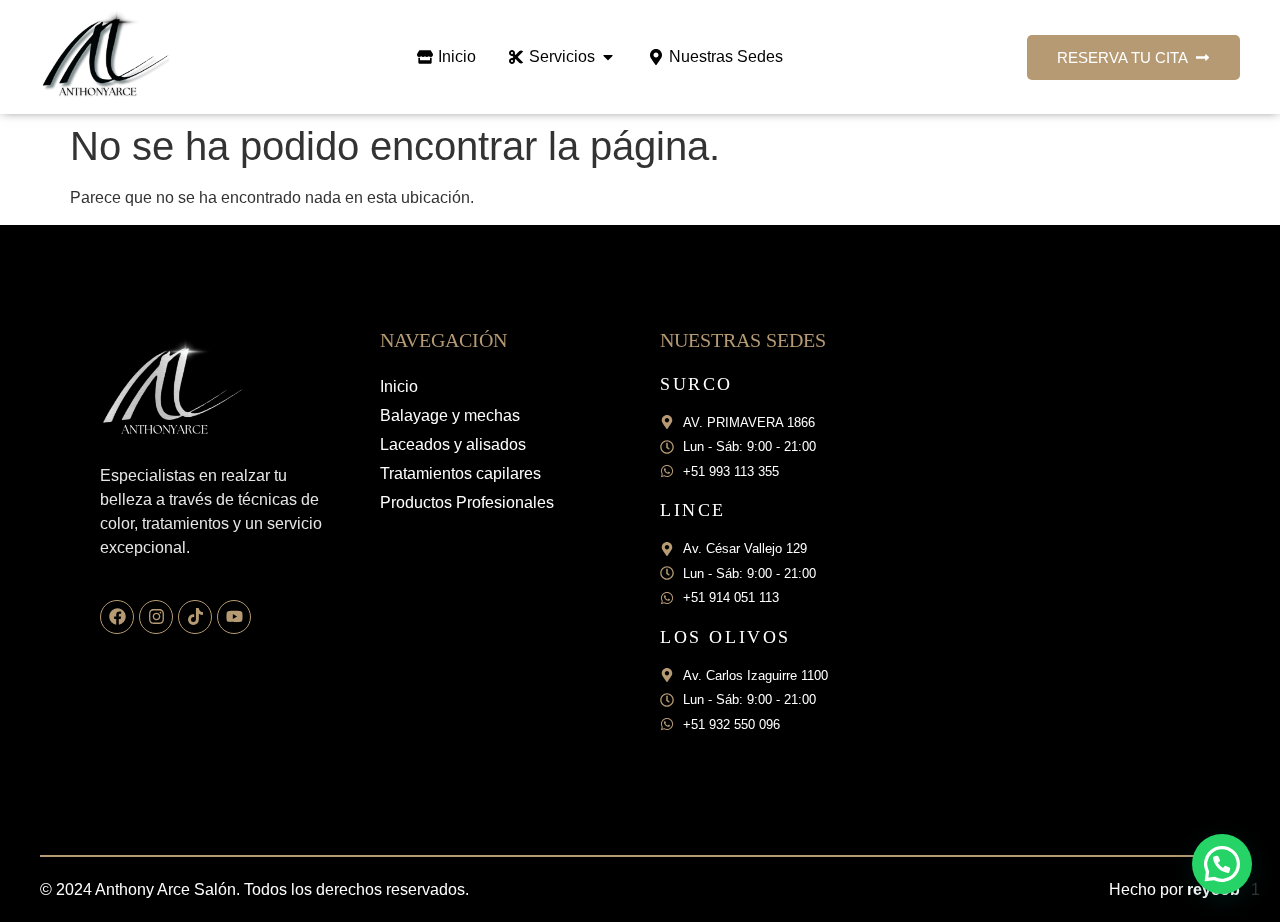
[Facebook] (117, 617)
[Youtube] (234, 617)
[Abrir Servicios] (608, 57)
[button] (1222, 864)
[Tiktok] (195, 617)
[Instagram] (156, 617)
